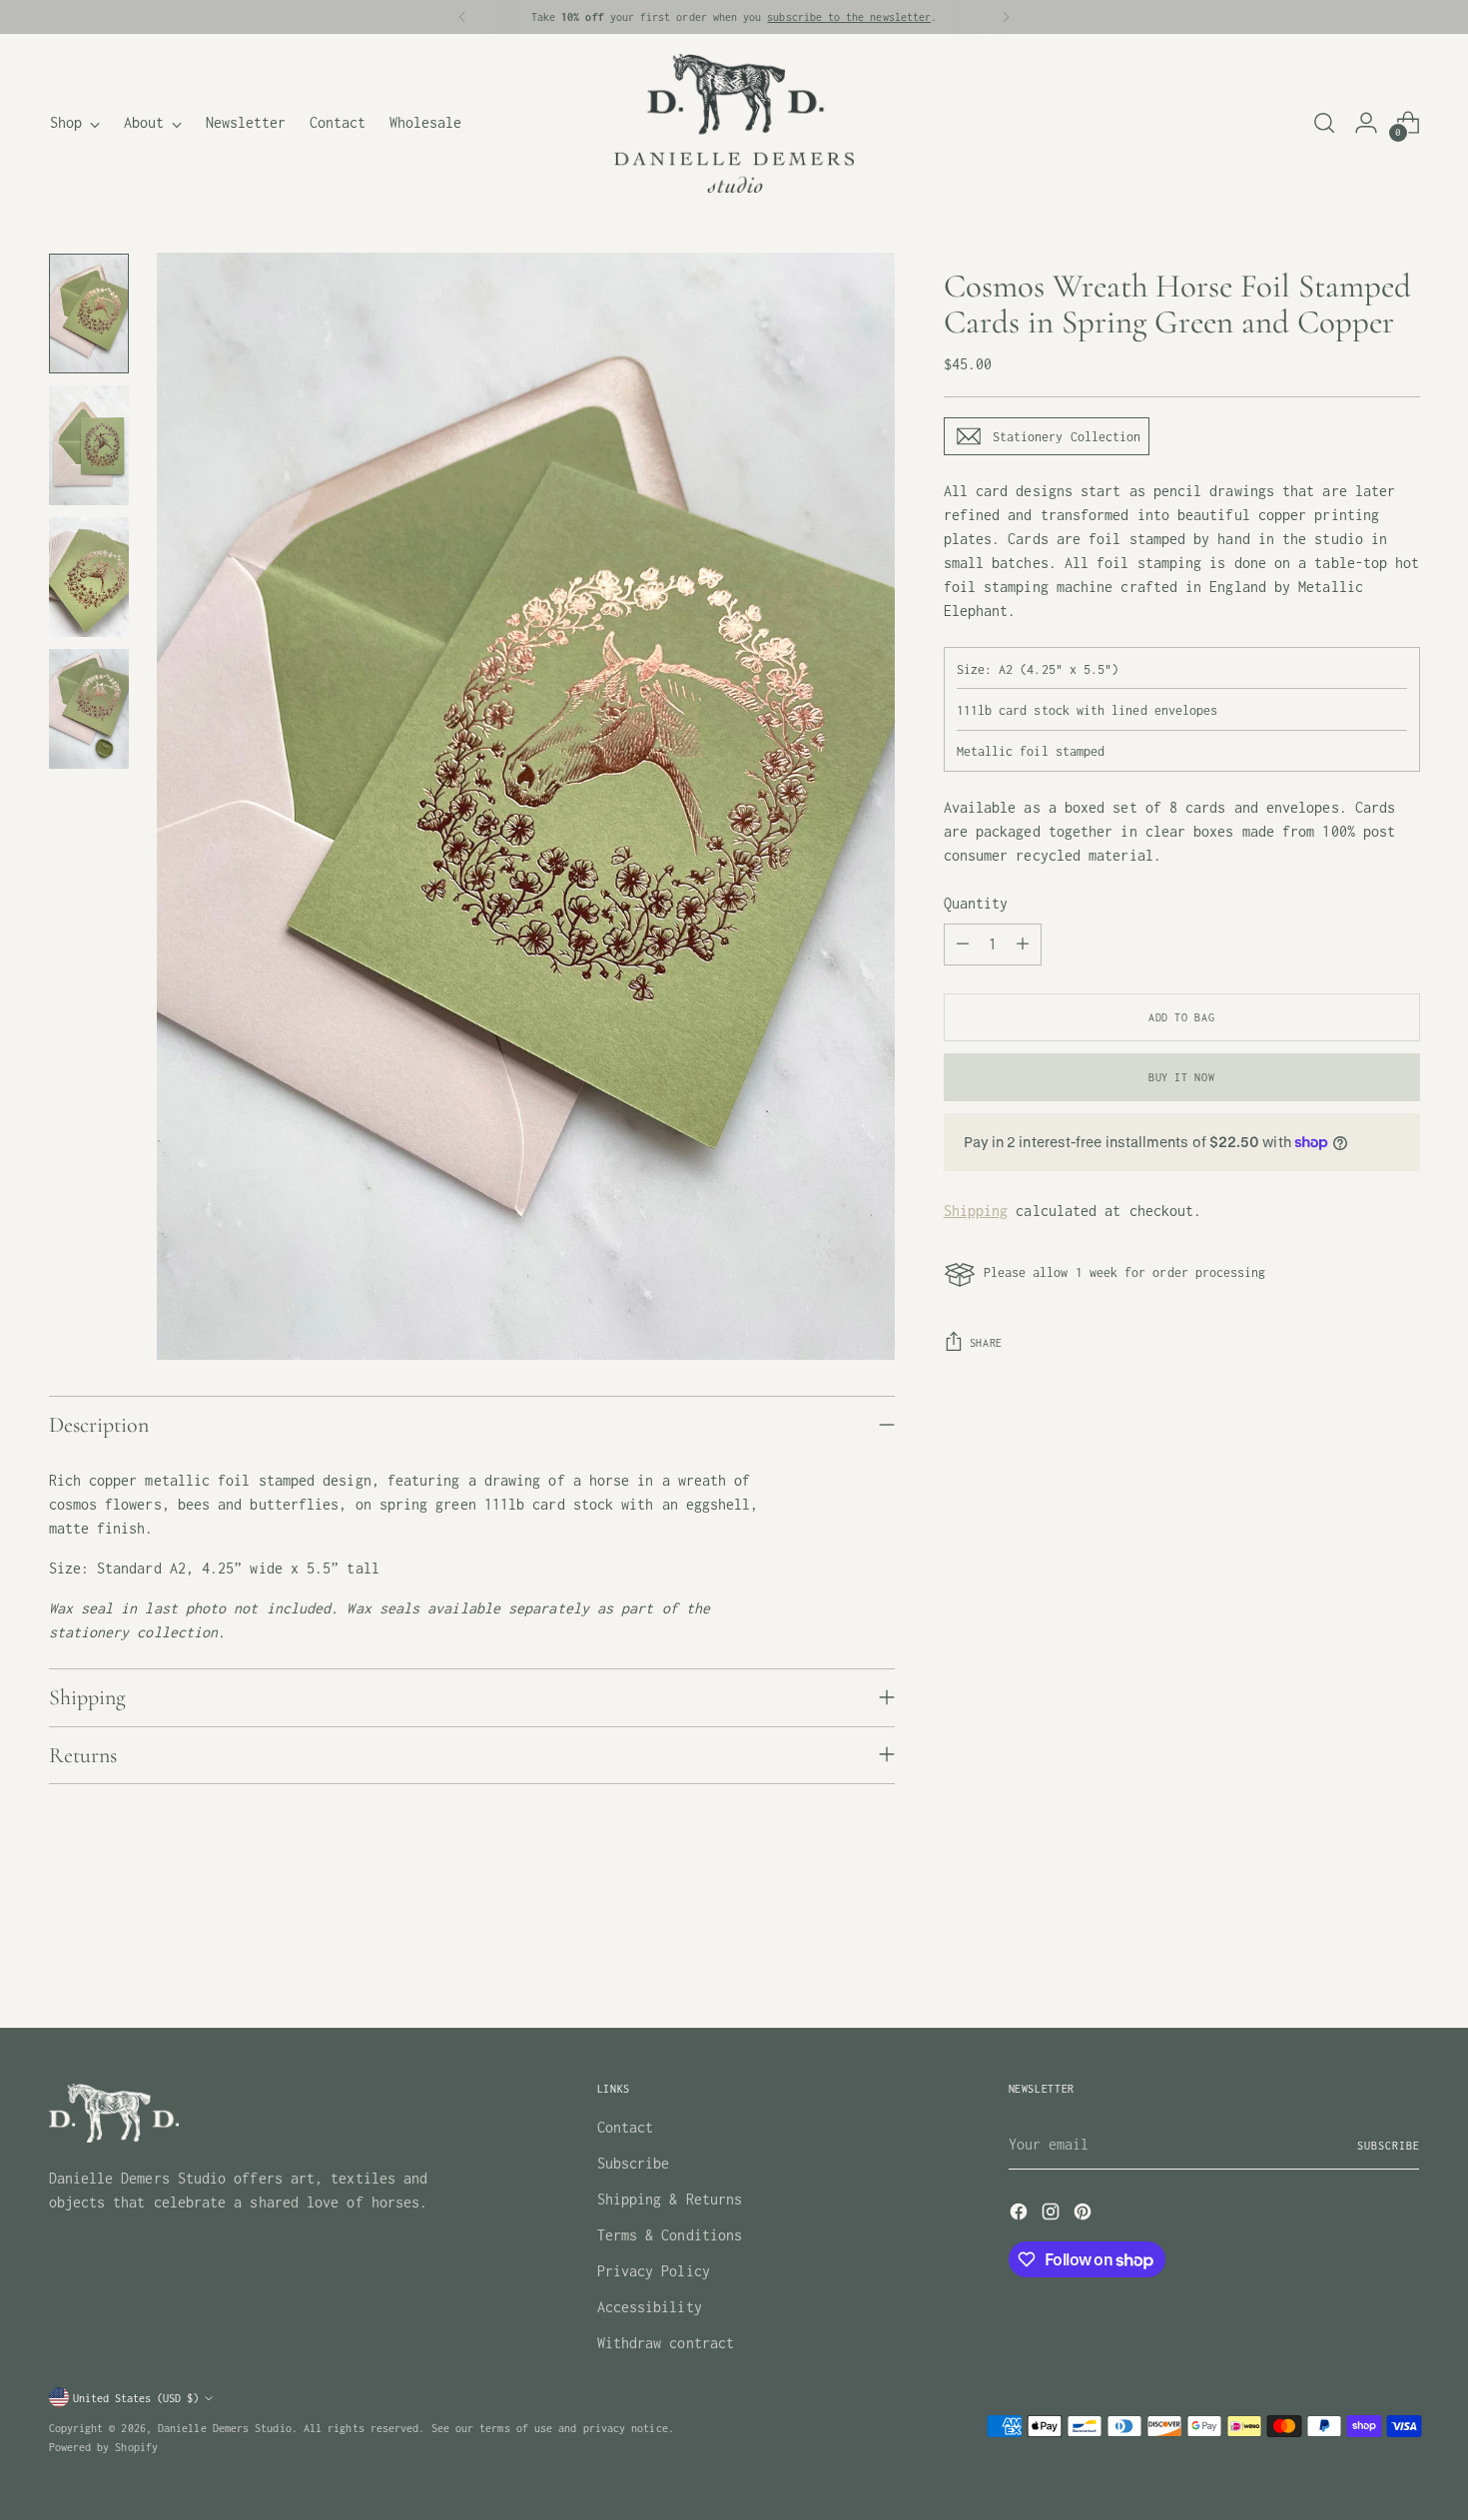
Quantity (976, 903)
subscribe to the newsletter (849, 16)
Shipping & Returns (670, 2199)
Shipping (976, 1211)
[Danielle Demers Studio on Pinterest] (1085, 2215)
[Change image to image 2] (89, 445)
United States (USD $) (136, 2398)
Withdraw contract (666, 2343)
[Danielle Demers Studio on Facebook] (1021, 2215)
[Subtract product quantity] (963, 945)
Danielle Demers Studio (225, 2428)
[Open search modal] (1324, 123)
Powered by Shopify (103, 2447)
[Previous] (462, 17)
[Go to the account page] (1366, 123)
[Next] (1006, 17)
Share (986, 1342)
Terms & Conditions (670, 2235)
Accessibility (650, 2307)
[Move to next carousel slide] (1403, 1959)
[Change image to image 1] (89, 314)
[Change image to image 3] (89, 577)
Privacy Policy (654, 2271)
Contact (626, 2127)
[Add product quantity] (1023, 945)
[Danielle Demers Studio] (734, 123)
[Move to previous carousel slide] (1357, 1960)
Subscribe (634, 2163)
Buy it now (1181, 1077)
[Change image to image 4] (89, 709)
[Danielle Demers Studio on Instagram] (1053, 2215)
